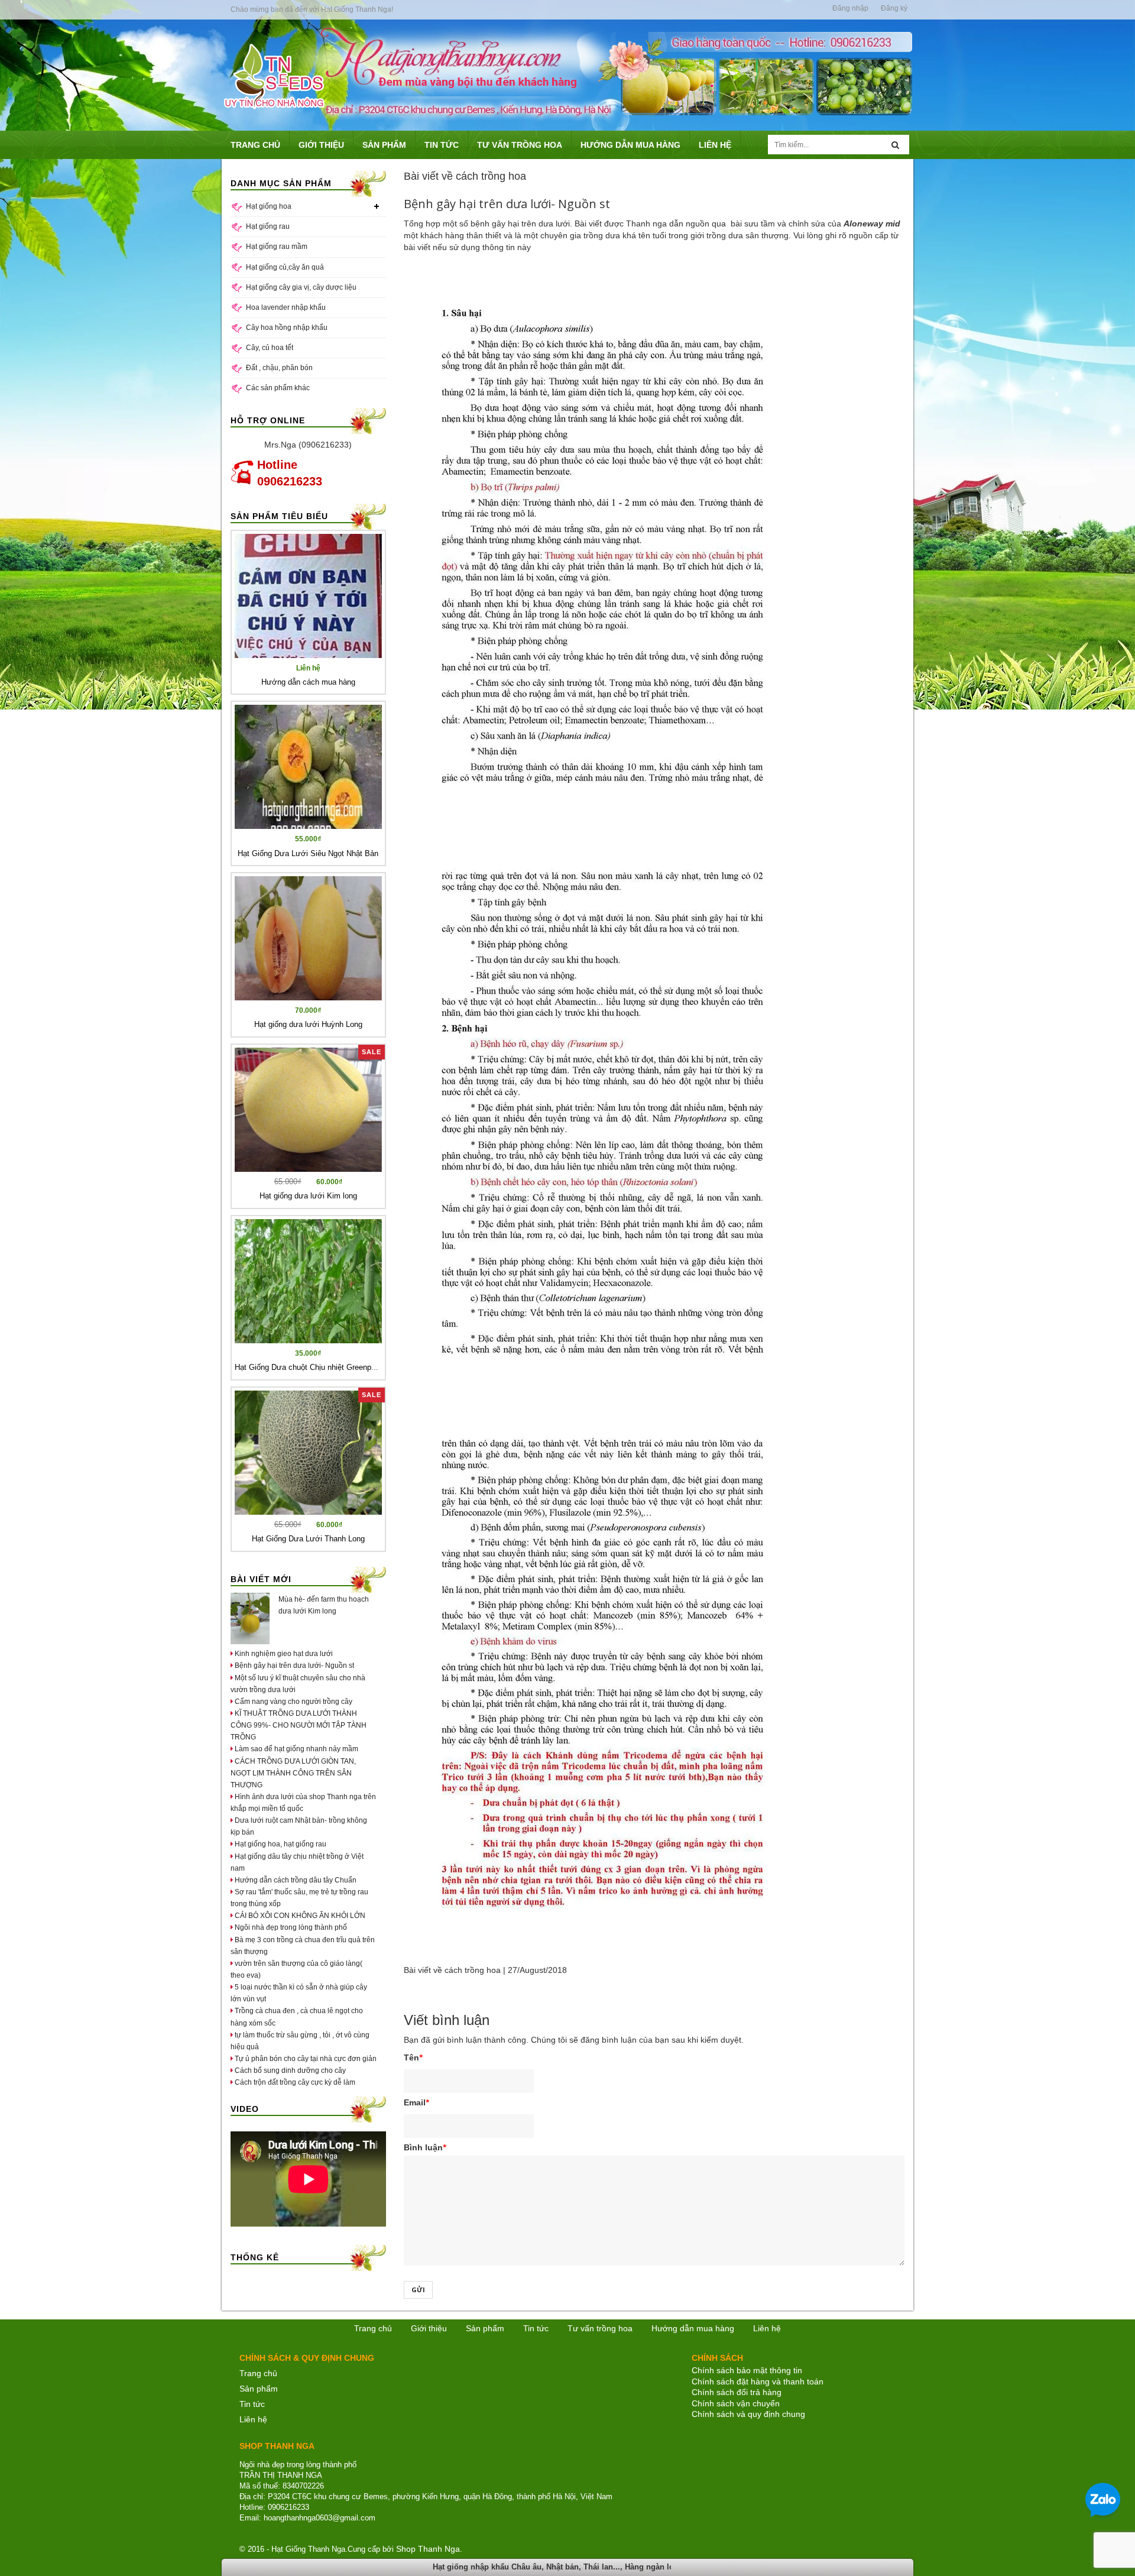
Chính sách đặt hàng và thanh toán (758, 2381)
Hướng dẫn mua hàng (693, 2328)
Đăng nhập (850, 8)
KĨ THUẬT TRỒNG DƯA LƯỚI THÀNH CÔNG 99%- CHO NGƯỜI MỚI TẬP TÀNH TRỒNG (299, 1725)
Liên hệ (253, 2419)
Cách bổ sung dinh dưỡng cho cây (289, 2070)
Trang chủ (258, 2373)
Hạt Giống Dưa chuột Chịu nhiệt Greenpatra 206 (317, 1367)
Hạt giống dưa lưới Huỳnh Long (308, 1024)
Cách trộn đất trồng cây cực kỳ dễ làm (294, 2082)
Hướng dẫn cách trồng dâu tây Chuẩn (295, 1880)
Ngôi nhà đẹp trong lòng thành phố (290, 1927)
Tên (413, 2057)
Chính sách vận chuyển (736, 2403)
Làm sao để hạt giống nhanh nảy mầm (296, 1749)
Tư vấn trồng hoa (600, 2328)
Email (416, 2102)
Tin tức (252, 2404)
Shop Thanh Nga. (429, 2549)
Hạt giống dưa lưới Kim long (308, 1196)
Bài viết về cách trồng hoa (452, 1970)
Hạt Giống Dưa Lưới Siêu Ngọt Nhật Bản (308, 853)
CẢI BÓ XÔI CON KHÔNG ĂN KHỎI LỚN (299, 1916)
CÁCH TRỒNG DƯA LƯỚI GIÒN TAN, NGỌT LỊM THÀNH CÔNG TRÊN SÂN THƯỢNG (293, 1773)
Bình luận (425, 2147)
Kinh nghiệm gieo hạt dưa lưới (283, 1654)
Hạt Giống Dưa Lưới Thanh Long (308, 1539)
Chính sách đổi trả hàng (737, 2392)
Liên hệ (767, 2328)
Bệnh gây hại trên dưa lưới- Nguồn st (294, 1666)
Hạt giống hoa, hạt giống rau (280, 1844)
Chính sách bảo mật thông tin (747, 2370)
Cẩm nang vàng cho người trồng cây (293, 1702)
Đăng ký (894, 8)
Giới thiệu (429, 2328)
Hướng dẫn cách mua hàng (308, 682)
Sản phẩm (259, 2389)
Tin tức (536, 2328)
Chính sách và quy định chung (748, 2414)
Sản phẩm (485, 2328)
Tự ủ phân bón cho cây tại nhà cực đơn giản (305, 2059)
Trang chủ (373, 2328)
